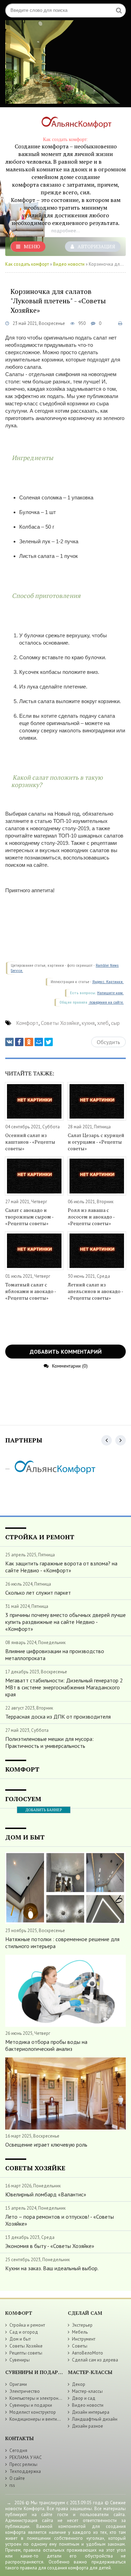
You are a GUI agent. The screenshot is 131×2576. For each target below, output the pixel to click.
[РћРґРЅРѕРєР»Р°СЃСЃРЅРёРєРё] (29, 1042)
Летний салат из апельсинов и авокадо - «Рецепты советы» (95, 1291)
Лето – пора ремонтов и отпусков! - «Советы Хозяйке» (60, 2220)
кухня (88, 1023)
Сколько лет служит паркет (38, 1593)
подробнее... (66, 231)
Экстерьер (82, 2325)
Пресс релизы (23, 2464)
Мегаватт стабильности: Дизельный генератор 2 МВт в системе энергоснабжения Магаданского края (64, 1687)
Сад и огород (24, 2332)
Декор (79, 2384)
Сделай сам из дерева (95, 2360)
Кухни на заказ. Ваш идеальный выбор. (52, 2268)
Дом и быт (20, 2339)
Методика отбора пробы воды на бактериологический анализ (46, 2045)
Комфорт (27, 1023)
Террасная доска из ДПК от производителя (58, 1717)
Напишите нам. (110, 993)
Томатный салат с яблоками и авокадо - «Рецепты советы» (31, 1291)
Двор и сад (84, 2398)
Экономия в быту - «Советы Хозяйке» (50, 2246)
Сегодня (18, 2450)
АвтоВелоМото (88, 2353)
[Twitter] (49, 1042)
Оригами (18, 2384)
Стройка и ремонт (27, 2325)
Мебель (80, 2332)
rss (12, 2485)
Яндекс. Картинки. (108, 982)
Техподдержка (25, 2471)
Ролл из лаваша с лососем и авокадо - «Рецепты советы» (91, 1217)
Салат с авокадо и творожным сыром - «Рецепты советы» (29, 1217)
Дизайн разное (88, 2426)
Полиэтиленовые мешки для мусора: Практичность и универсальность (49, 1742)
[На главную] (73, 124)
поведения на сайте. (106, 1002)
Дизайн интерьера (91, 2412)
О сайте (17, 2478)
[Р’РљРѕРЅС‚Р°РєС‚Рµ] (9, 1042)
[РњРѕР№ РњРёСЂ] (39, 1042)
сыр (115, 1023)
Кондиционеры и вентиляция (39, 2419)
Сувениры (20, 2360)
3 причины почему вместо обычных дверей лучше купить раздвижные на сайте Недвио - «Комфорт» (65, 1622)
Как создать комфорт (27, 264)
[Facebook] (19, 1042)
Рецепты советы (26, 2353)
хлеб (103, 1023)
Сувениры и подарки (31, 2405)
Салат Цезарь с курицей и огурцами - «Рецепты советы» (96, 1142)
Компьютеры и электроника (37, 2398)
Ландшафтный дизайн (95, 2419)
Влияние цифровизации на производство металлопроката (55, 1655)
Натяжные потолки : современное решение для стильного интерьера (62, 1943)
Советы (80, 2346)
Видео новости (69, 264)
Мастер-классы (87, 2391)
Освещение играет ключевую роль (46, 2145)
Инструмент (84, 2339)
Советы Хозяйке (60, 1023)
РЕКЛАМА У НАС (26, 2457)
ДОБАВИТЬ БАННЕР (44, 1810)
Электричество (25, 2391)
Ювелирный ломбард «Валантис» (46, 2194)
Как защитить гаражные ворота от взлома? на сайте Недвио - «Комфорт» (61, 1567)
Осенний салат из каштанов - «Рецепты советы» (30, 1142)
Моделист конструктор (33, 2412)
